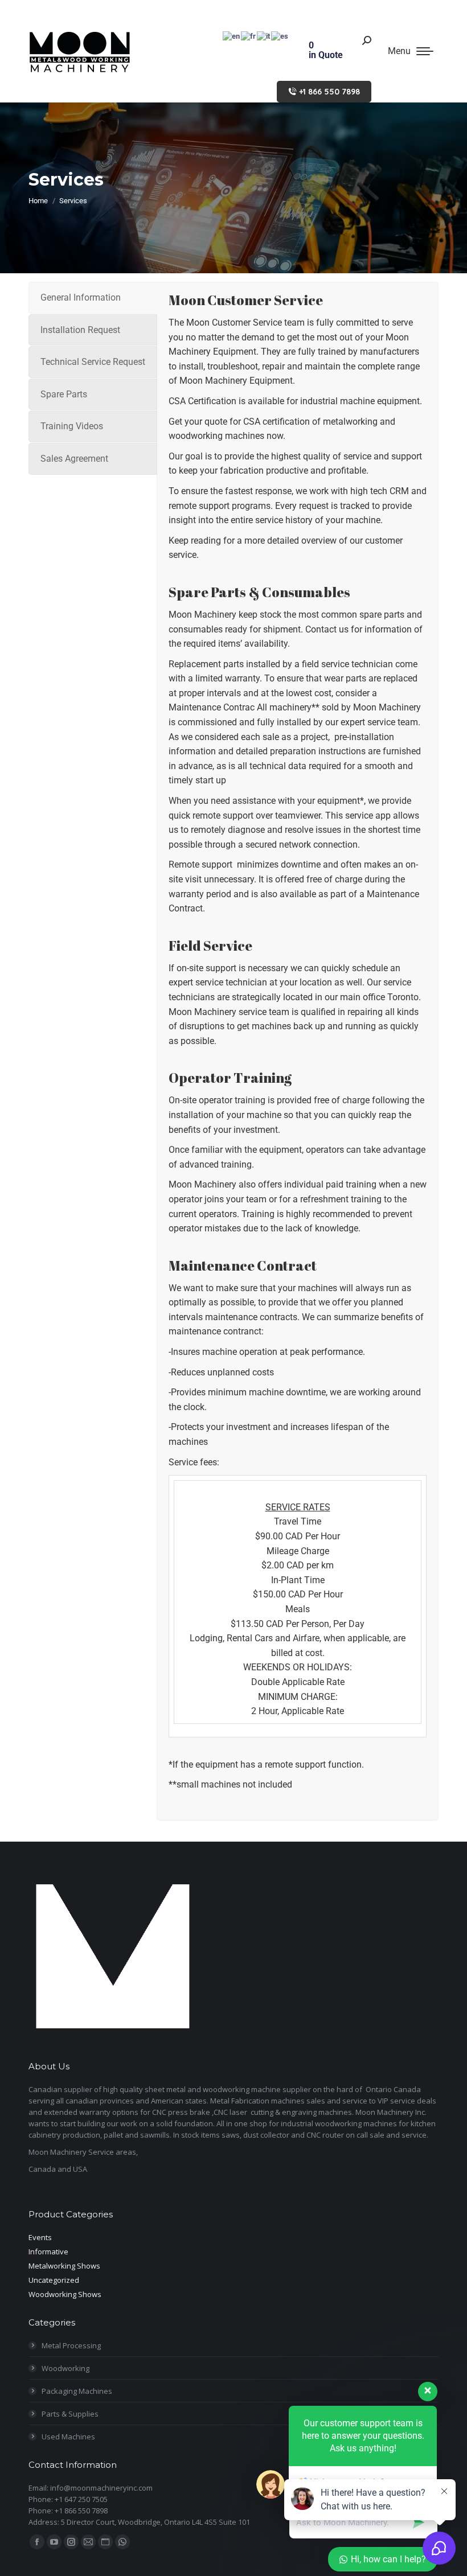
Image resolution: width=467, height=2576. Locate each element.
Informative (48, 2252)
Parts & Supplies (70, 2414)
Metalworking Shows (64, 2266)
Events (40, 2237)
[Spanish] (280, 36)
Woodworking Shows (65, 2294)
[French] (249, 36)
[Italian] (264, 36)
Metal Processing (71, 2345)
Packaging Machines (77, 2391)
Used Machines (68, 2437)
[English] (232, 36)
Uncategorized (54, 2280)
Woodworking (65, 2368)
